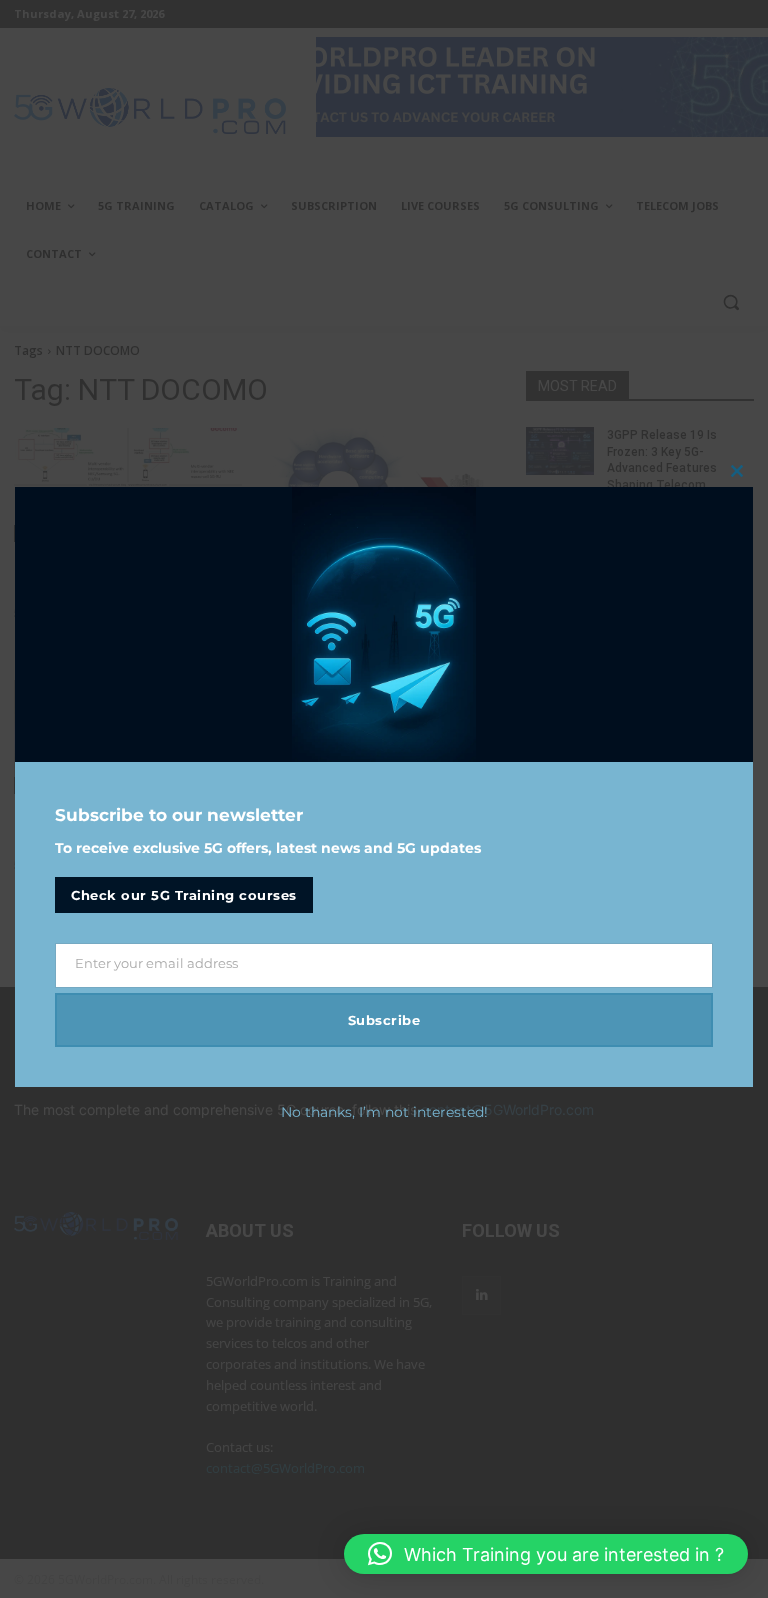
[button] (546, 1554)
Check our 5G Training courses (184, 895)
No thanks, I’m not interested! (384, 1112)
